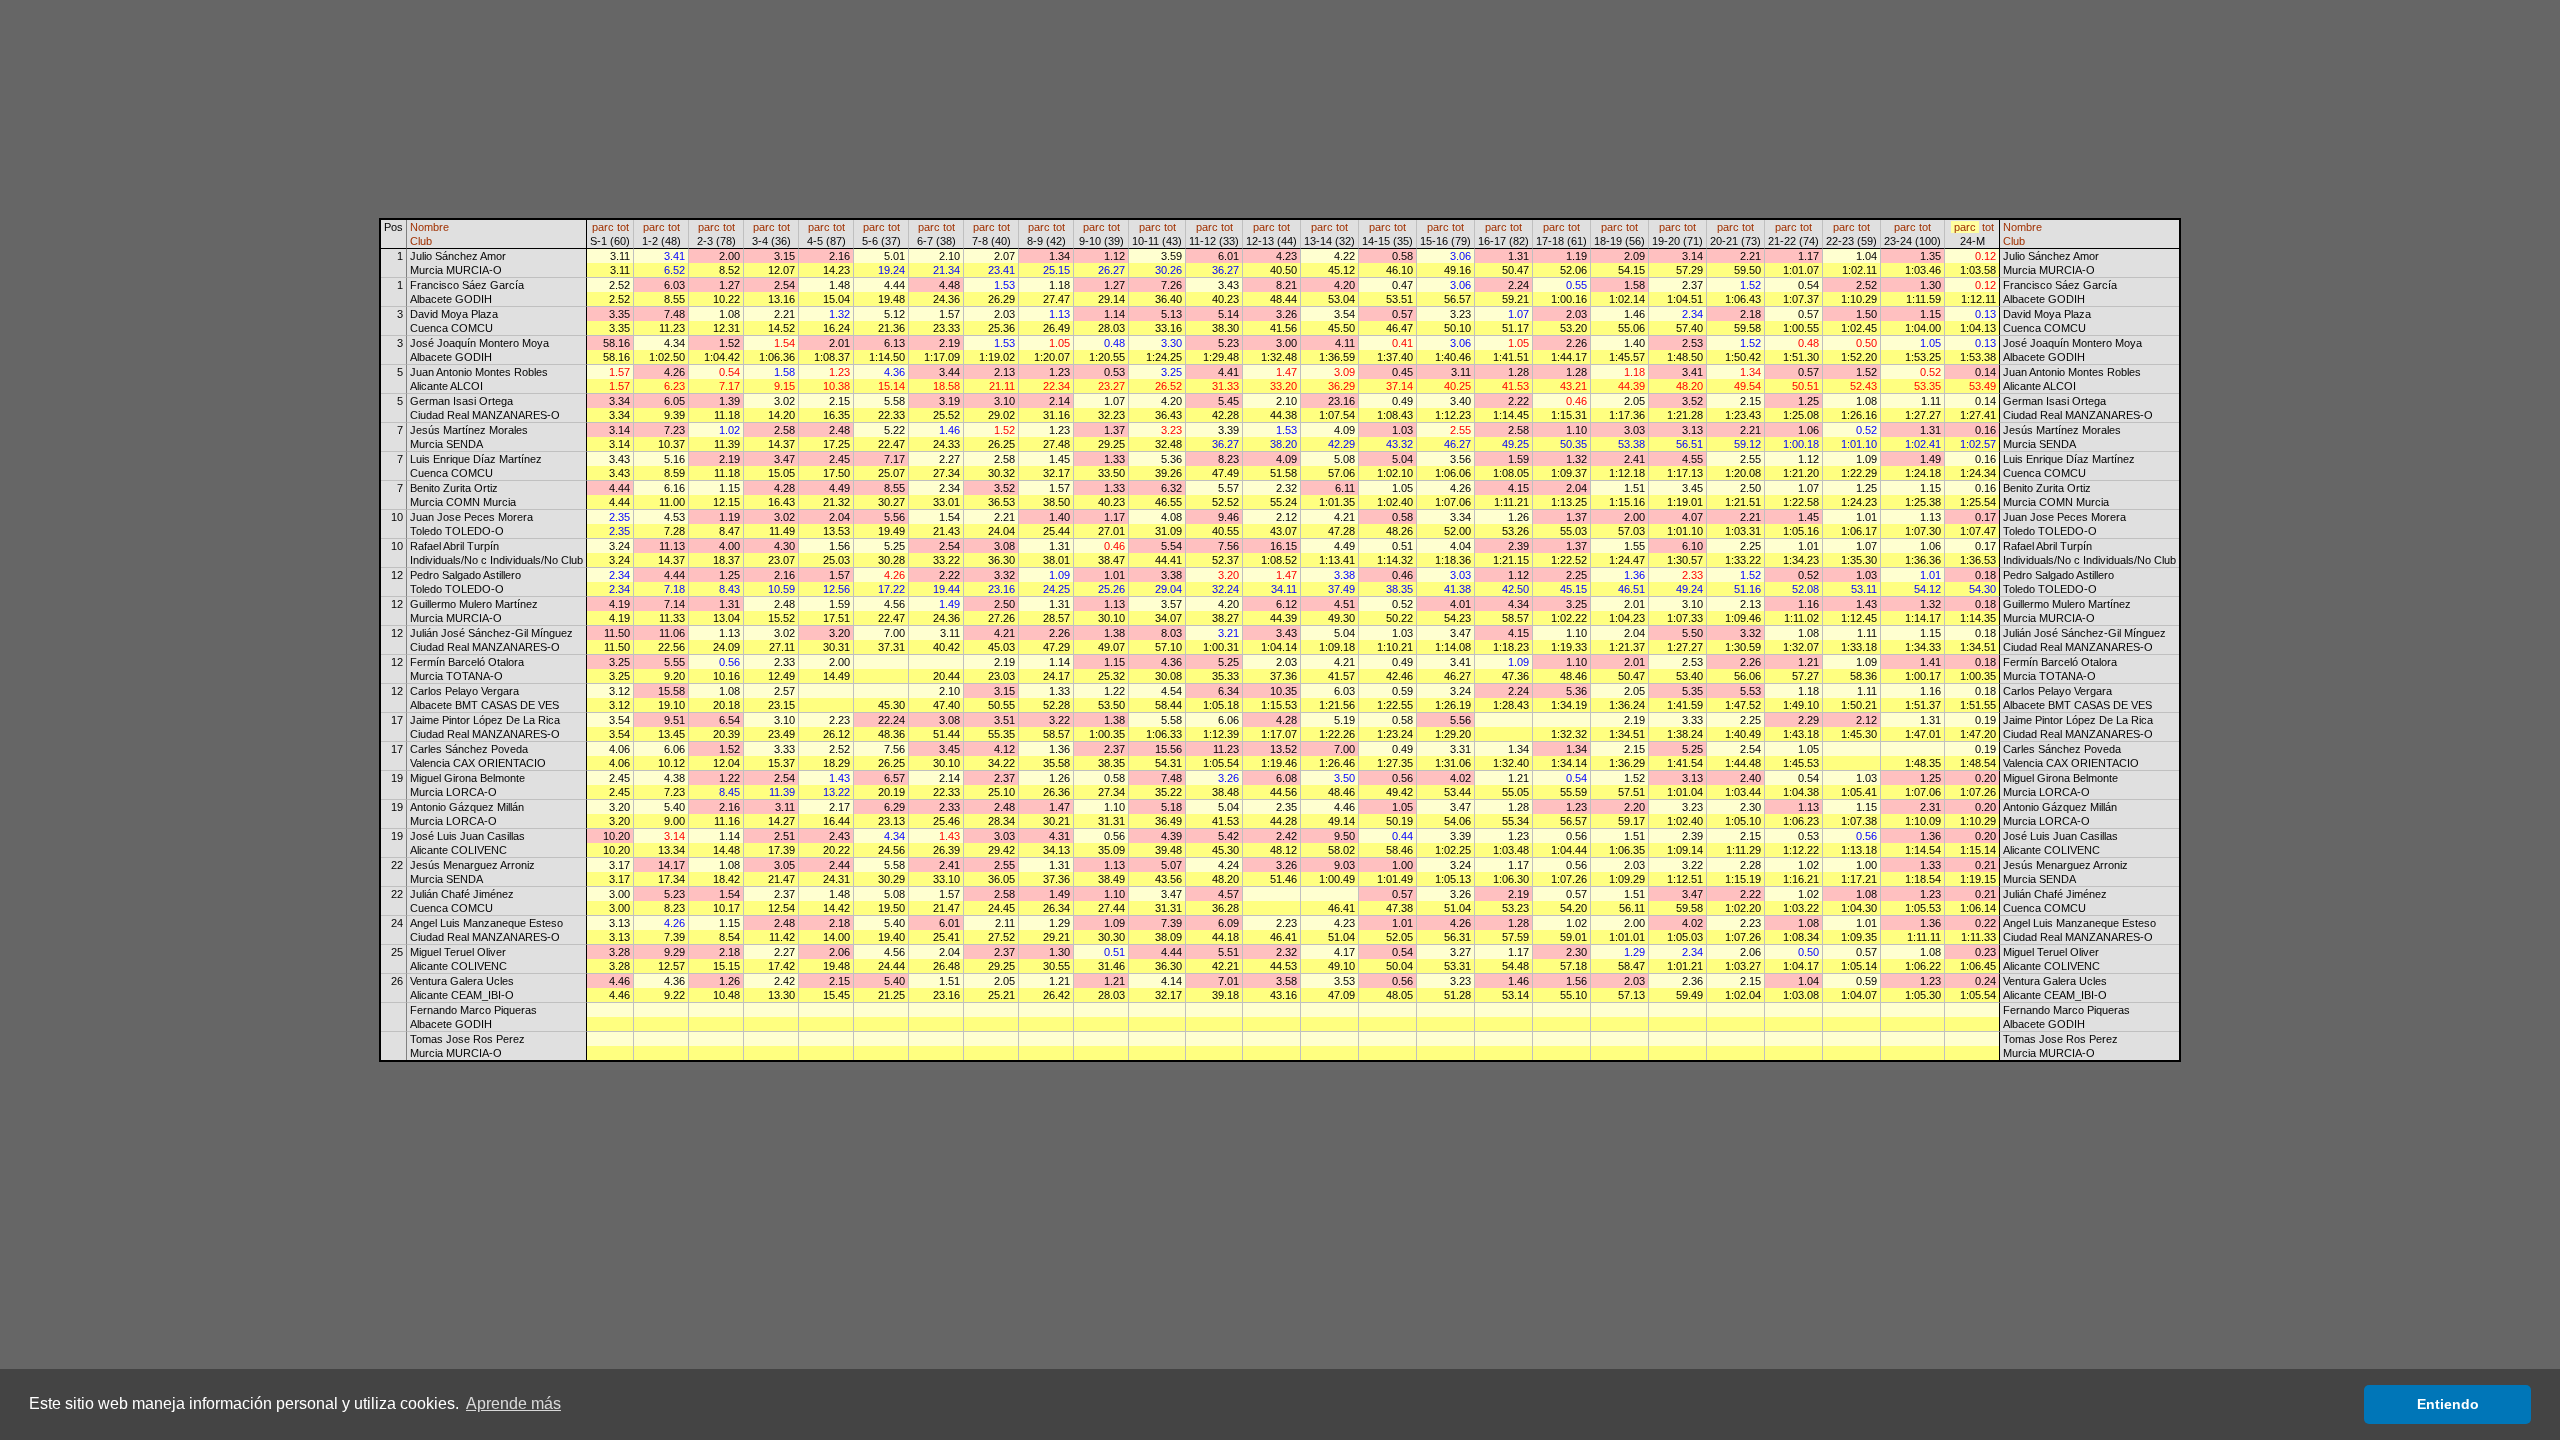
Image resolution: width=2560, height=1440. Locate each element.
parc (603, 227)
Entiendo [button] (2448, 1404)
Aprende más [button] (513, 1403)
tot (623, 227)
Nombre (429, 227)
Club (421, 241)
